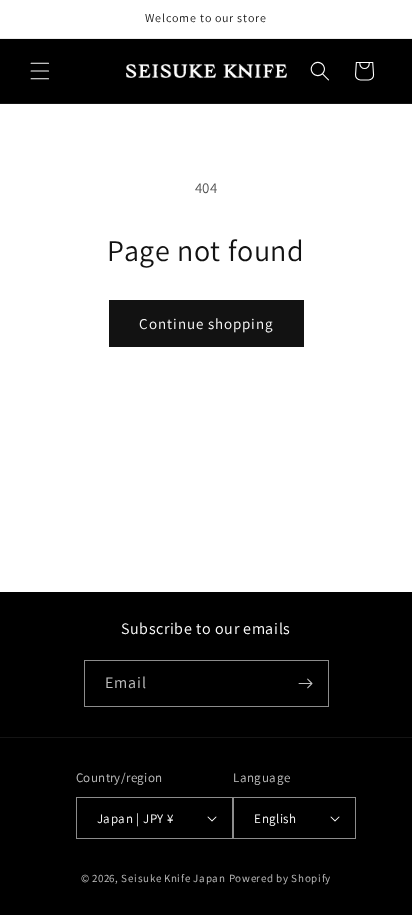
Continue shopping (206, 323)
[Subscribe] (306, 683)
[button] (40, 71)
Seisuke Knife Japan (173, 878)
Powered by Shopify (280, 878)
